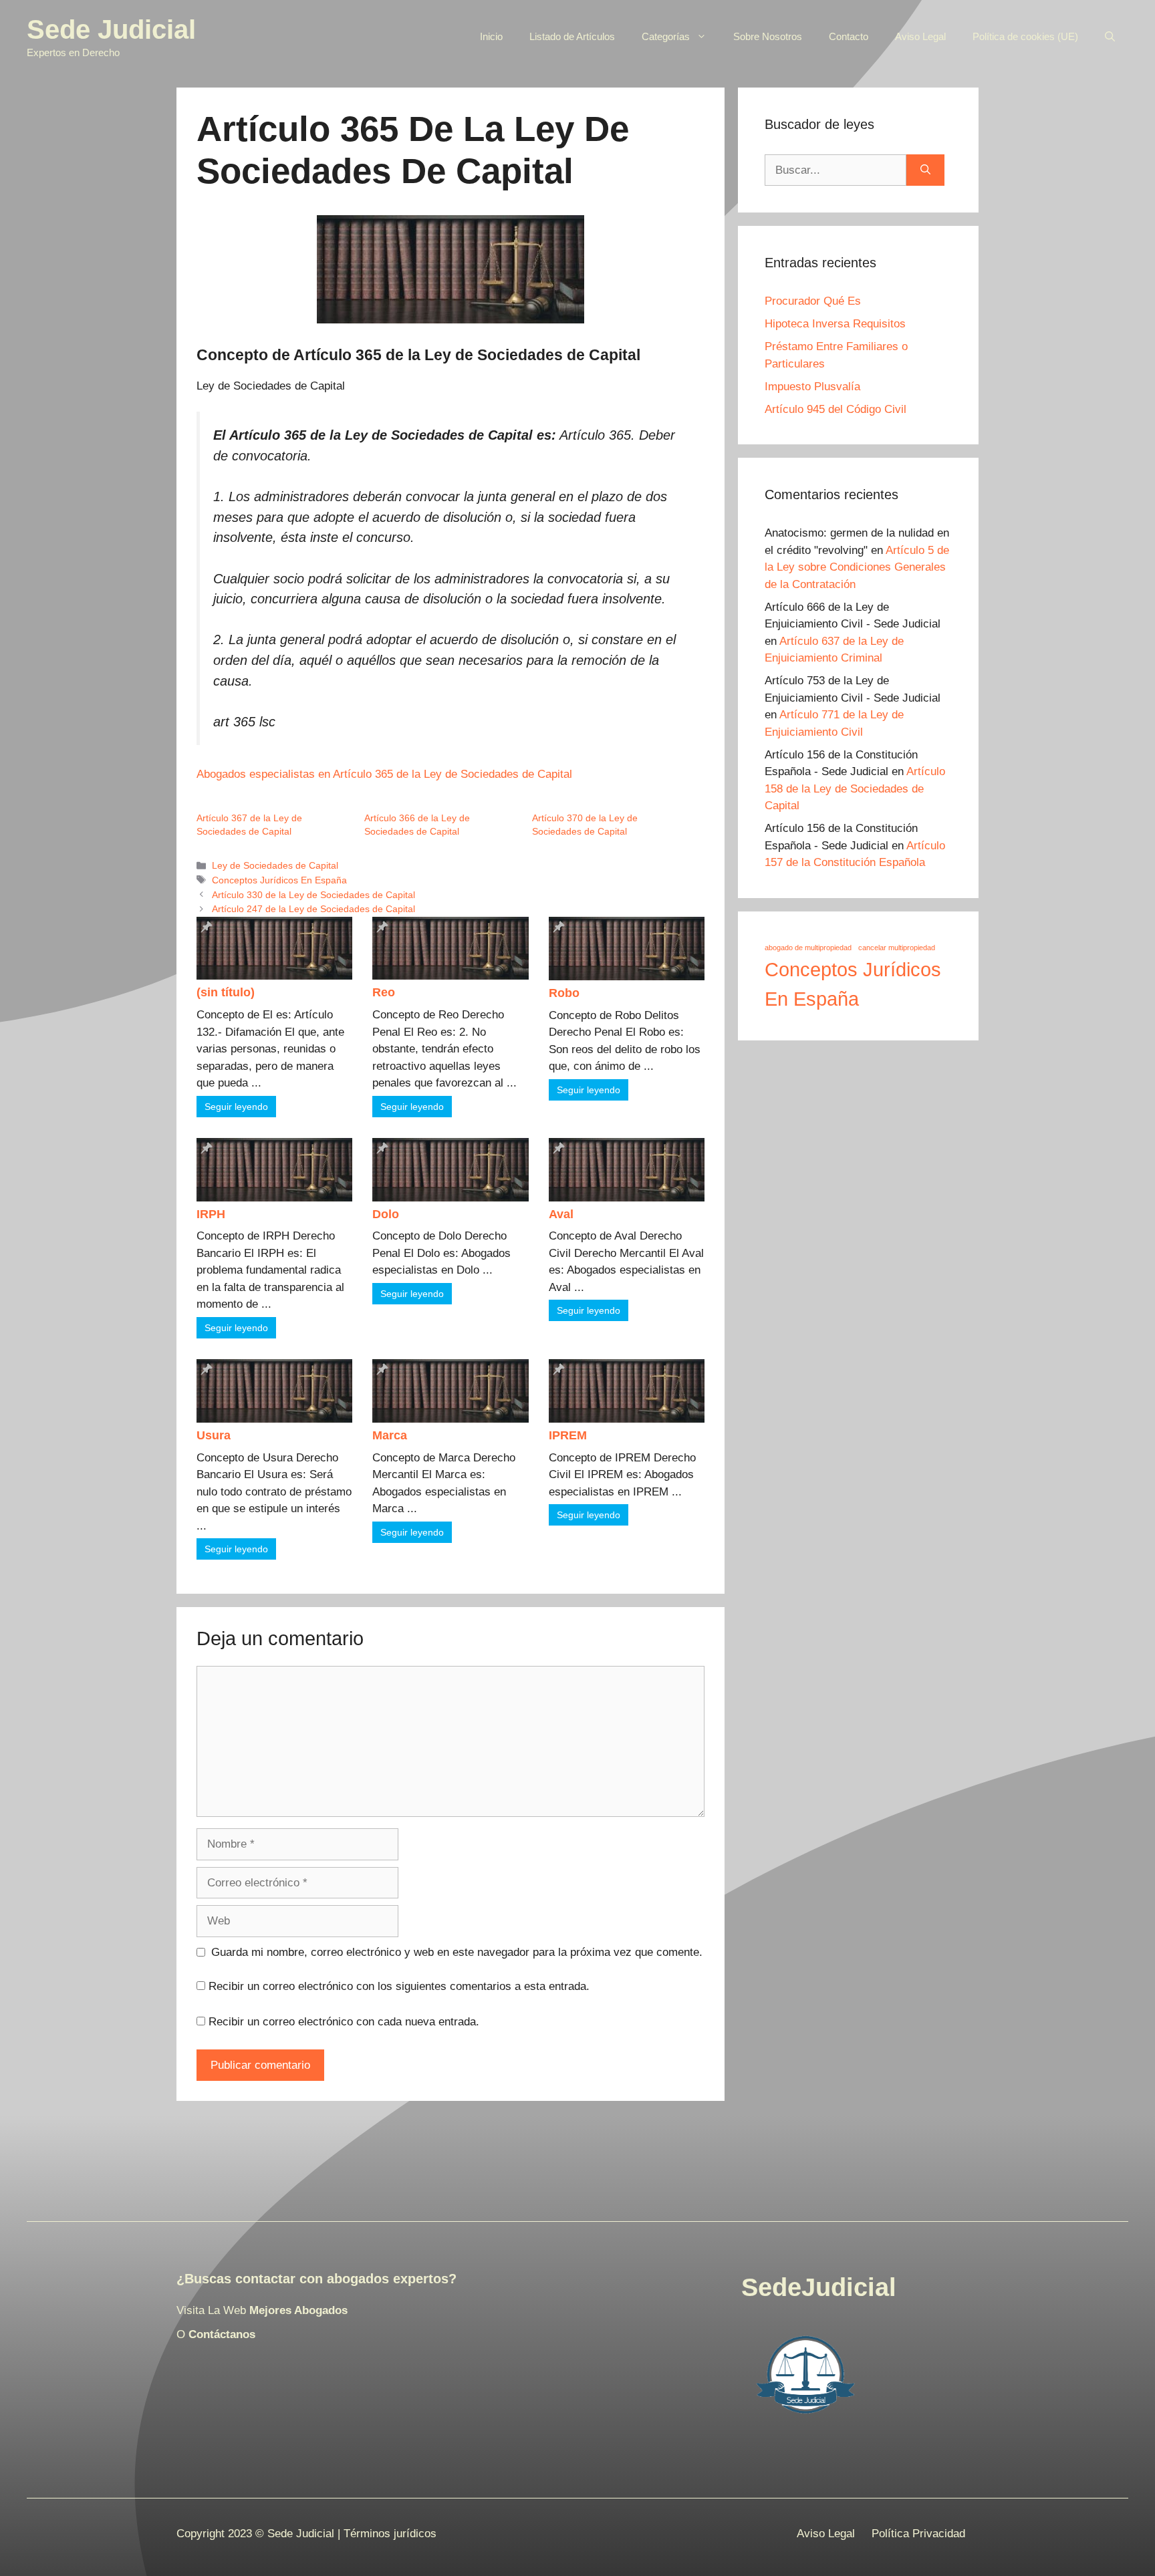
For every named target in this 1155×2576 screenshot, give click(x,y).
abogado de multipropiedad (808, 948)
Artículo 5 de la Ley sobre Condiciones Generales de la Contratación (857, 567)
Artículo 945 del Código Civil (836, 409)
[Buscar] (925, 170)
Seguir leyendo (236, 1107)
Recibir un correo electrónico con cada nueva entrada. (344, 2022)
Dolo (386, 1214)
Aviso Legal (920, 36)
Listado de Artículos (572, 36)
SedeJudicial (819, 2287)
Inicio (491, 36)
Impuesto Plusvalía (812, 387)
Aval (561, 1214)
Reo (384, 992)
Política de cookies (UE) (1025, 36)
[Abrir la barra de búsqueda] (1110, 37)
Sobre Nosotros (768, 36)
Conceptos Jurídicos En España (279, 880)
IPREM (568, 1435)
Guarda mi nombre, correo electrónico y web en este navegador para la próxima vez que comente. (457, 1952)
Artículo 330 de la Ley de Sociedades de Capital (313, 895)
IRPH (211, 1214)
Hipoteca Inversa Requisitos (835, 324)
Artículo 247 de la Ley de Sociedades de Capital (313, 909)
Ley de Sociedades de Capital (275, 865)
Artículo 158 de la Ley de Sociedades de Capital (855, 789)
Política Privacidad (918, 2534)
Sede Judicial (111, 29)
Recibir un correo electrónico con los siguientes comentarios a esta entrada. (399, 1986)
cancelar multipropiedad (897, 948)
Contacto (849, 36)
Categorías (666, 36)
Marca (390, 1435)
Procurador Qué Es (813, 301)
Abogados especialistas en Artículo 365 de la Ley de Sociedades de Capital (384, 774)
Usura (214, 1435)
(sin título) (226, 992)
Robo (564, 993)
